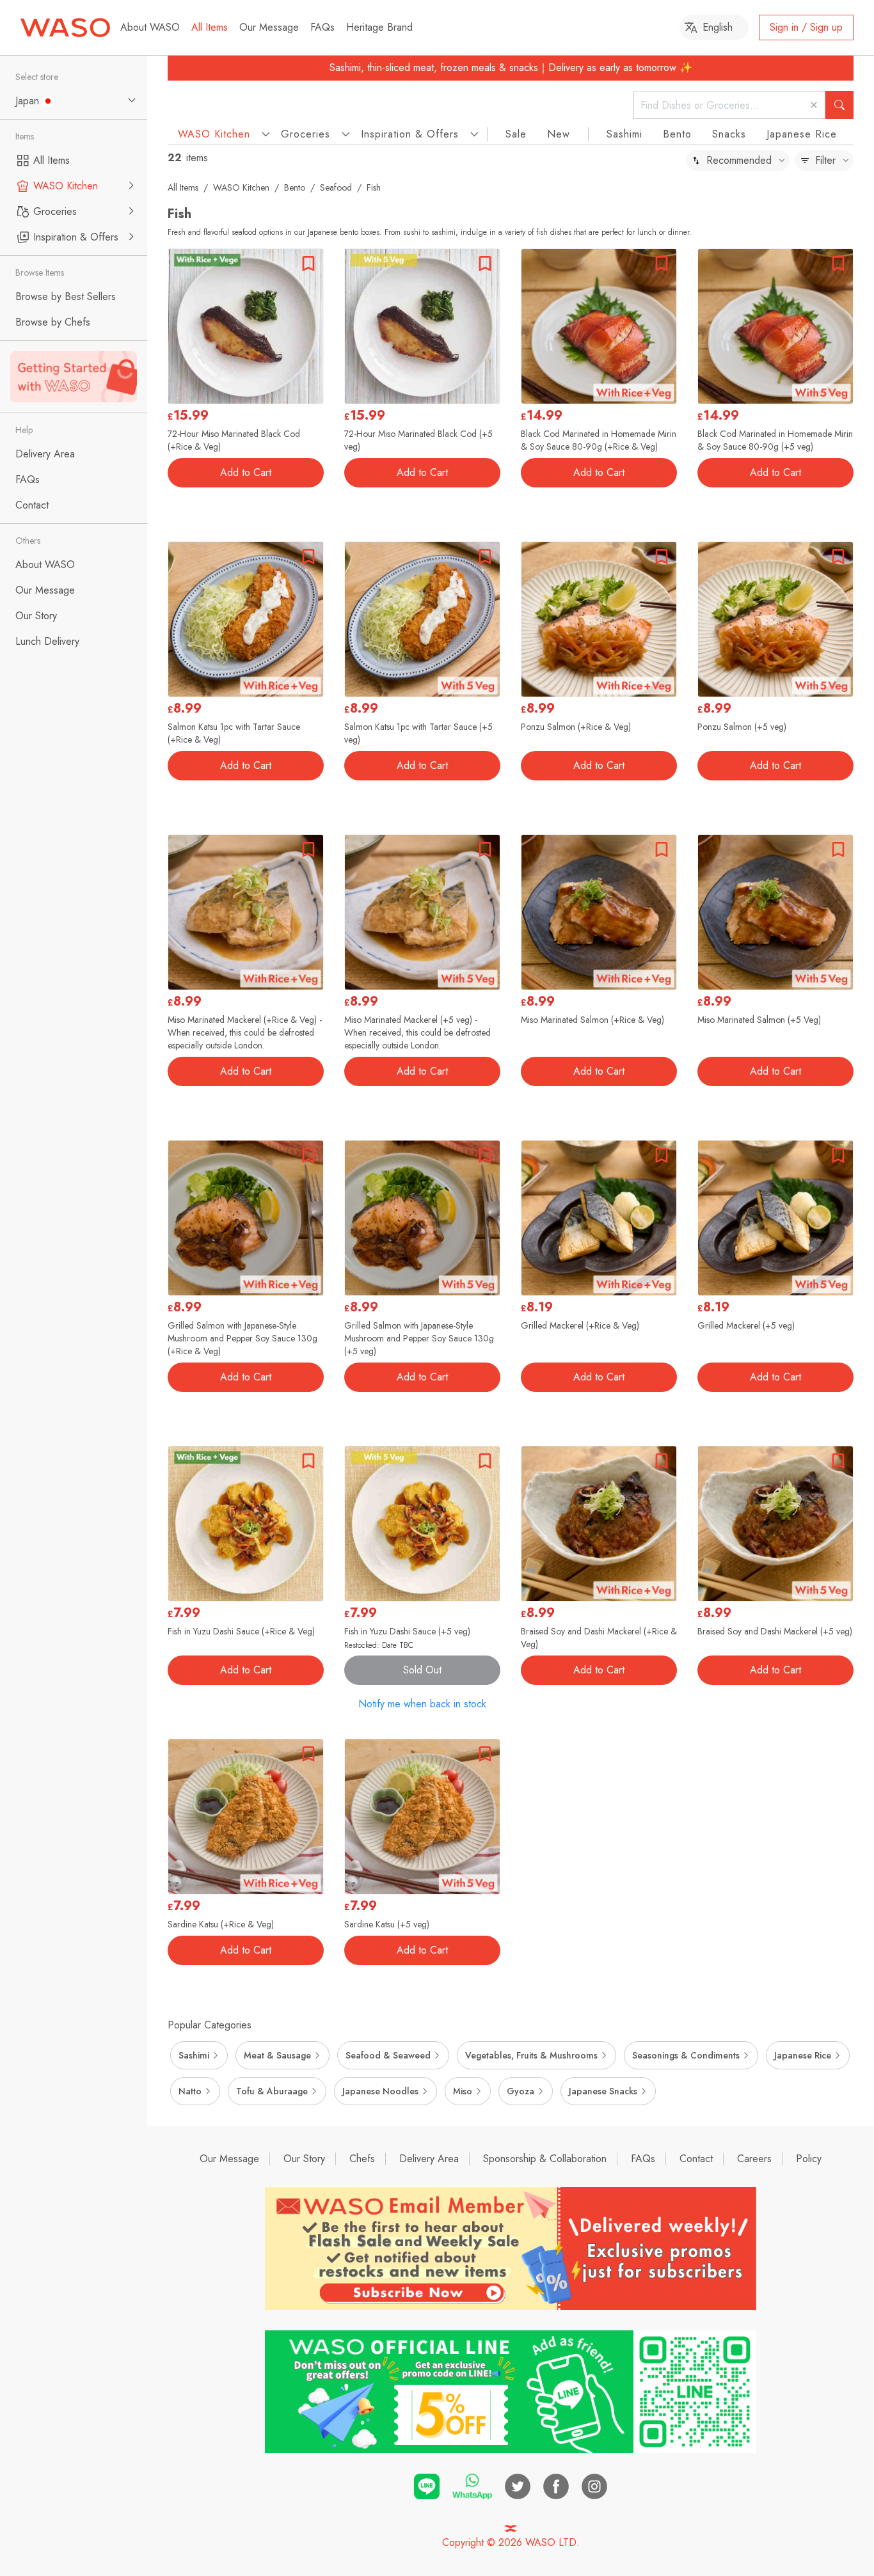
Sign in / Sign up (806, 27)
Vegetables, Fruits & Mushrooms (531, 2055)
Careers (754, 2159)
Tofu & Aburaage (272, 2091)
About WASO (150, 27)
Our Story (304, 2159)
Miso (463, 2091)
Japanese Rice (802, 134)
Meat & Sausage (277, 2055)
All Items (210, 27)
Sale (516, 134)
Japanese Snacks (603, 2091)
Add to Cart (246, 472)
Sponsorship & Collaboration (545, 2159)
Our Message (269, 27)
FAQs (322, 27)
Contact (696, 2159)
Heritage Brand (379, 27)
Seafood (336, 187)
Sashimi (624, 134)
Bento (677, 134)
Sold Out (422, 1670)
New (559, 134)
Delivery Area (429, 2159)
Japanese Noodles (380, 2091)
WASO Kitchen (241, 187)
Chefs (362, 2159)
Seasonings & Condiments (686, 2055)
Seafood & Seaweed (388, 2055)
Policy (809, 2159)
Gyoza (520, 2091)
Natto (190, 2091)
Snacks (729, 134)
